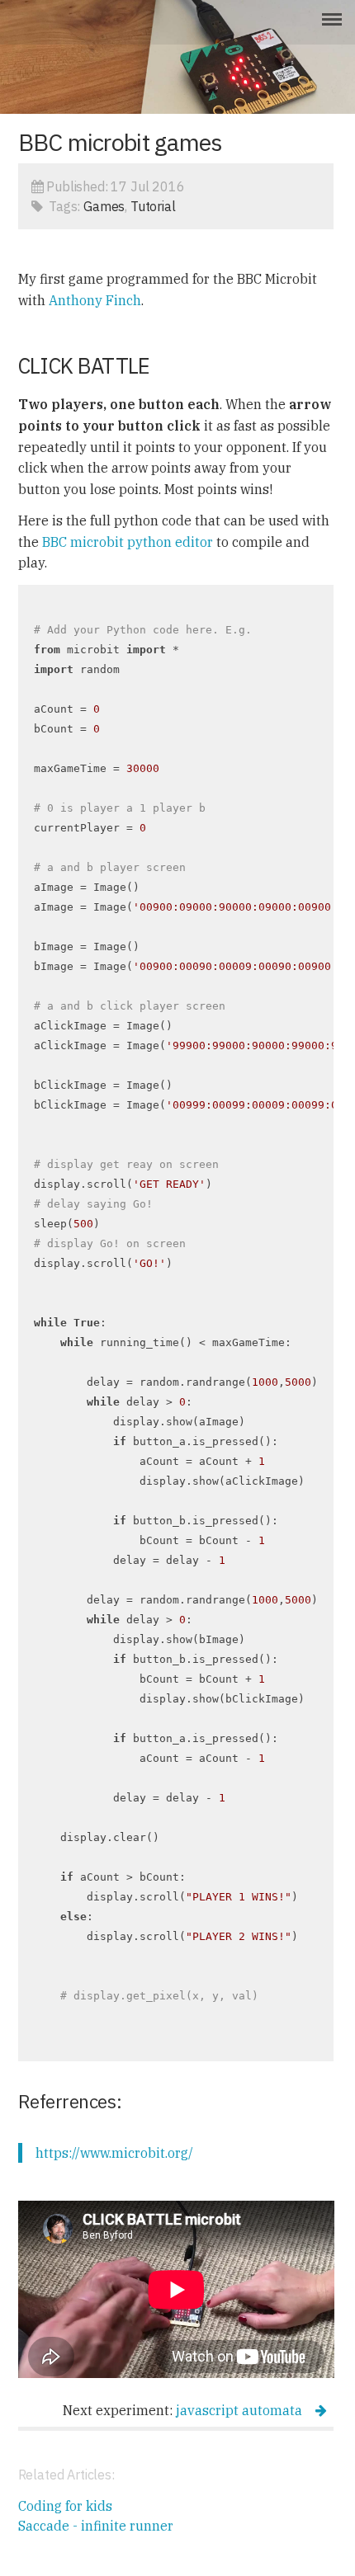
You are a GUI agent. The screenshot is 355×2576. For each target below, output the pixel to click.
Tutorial (153, 206)
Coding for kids (65, 2506)
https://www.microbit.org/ (114, 2153)
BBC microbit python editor (128, 542)
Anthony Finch (95, 300)
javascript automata (239, 2410)
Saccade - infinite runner (96, 2526)
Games (104, 206)
